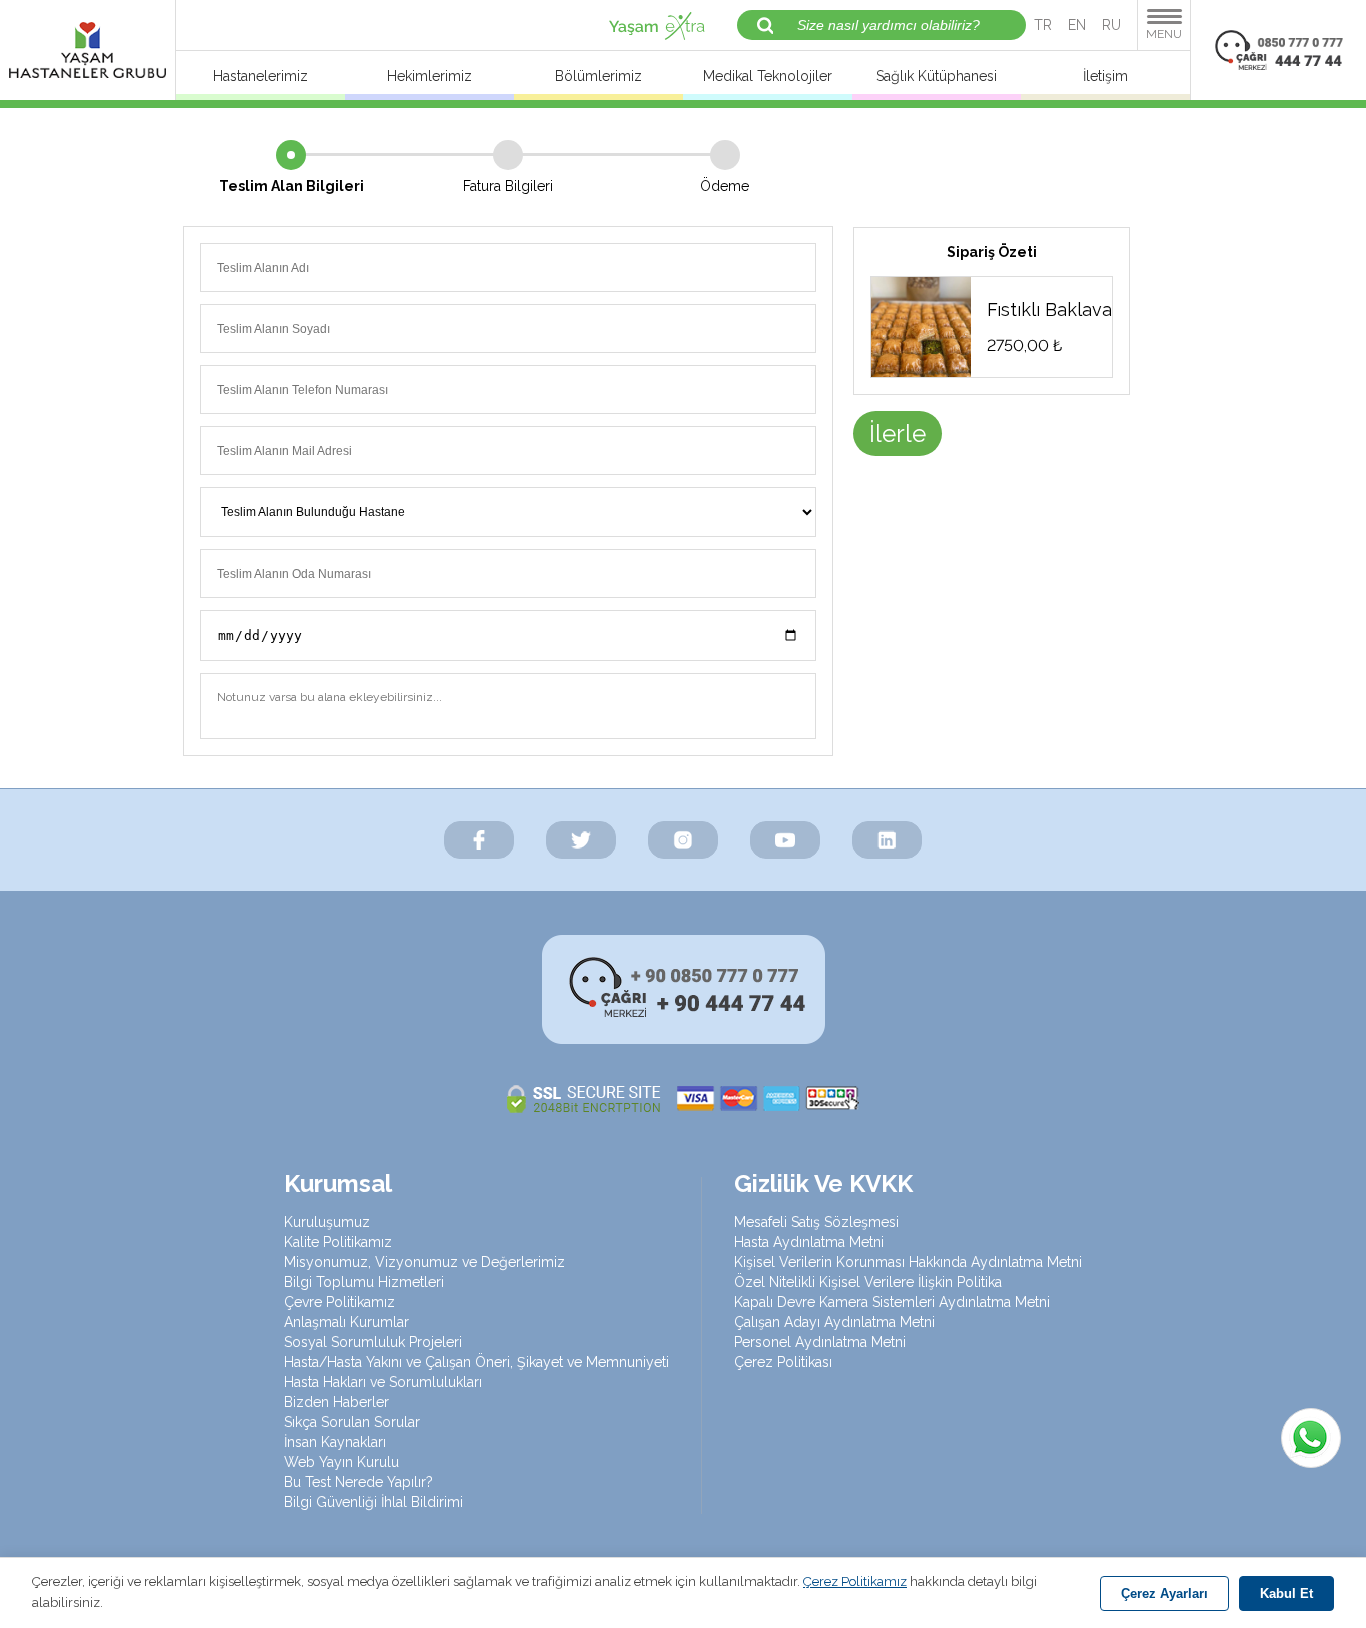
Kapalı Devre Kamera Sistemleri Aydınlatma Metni (892, 1302)
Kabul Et (1286, 1593)
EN (1077, 25)
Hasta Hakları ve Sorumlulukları (383, 1382)
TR (1043, 25)
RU (1111, 25)
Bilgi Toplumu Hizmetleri (364, 1282)
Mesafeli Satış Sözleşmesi (816, 1222)
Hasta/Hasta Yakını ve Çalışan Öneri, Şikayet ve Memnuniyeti (476, 1362)
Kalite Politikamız (338, 1242)
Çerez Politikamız (855, 1581)
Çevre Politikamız (339, 1302)
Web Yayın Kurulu (341, 1462)
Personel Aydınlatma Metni (820, 1342)
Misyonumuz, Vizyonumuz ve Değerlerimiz (424, 1262)
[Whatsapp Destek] (1311, 1438)
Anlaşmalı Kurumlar (346, 1322)
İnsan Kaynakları (335, 1442)
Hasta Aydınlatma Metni (809, 1242)
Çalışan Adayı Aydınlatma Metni (834, 1322)
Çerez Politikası (783, 1362)
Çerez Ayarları (1164, 1593)
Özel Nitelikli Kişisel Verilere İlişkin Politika (868, 1282)
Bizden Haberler (336, 1402)
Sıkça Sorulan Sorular (352, 1422)
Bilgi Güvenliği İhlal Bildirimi (373, 1502)
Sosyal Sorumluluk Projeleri (373, 1342)
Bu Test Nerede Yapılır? (358, 1482)
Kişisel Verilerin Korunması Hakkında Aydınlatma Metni (908, 1262)
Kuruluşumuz (327, 1222)
